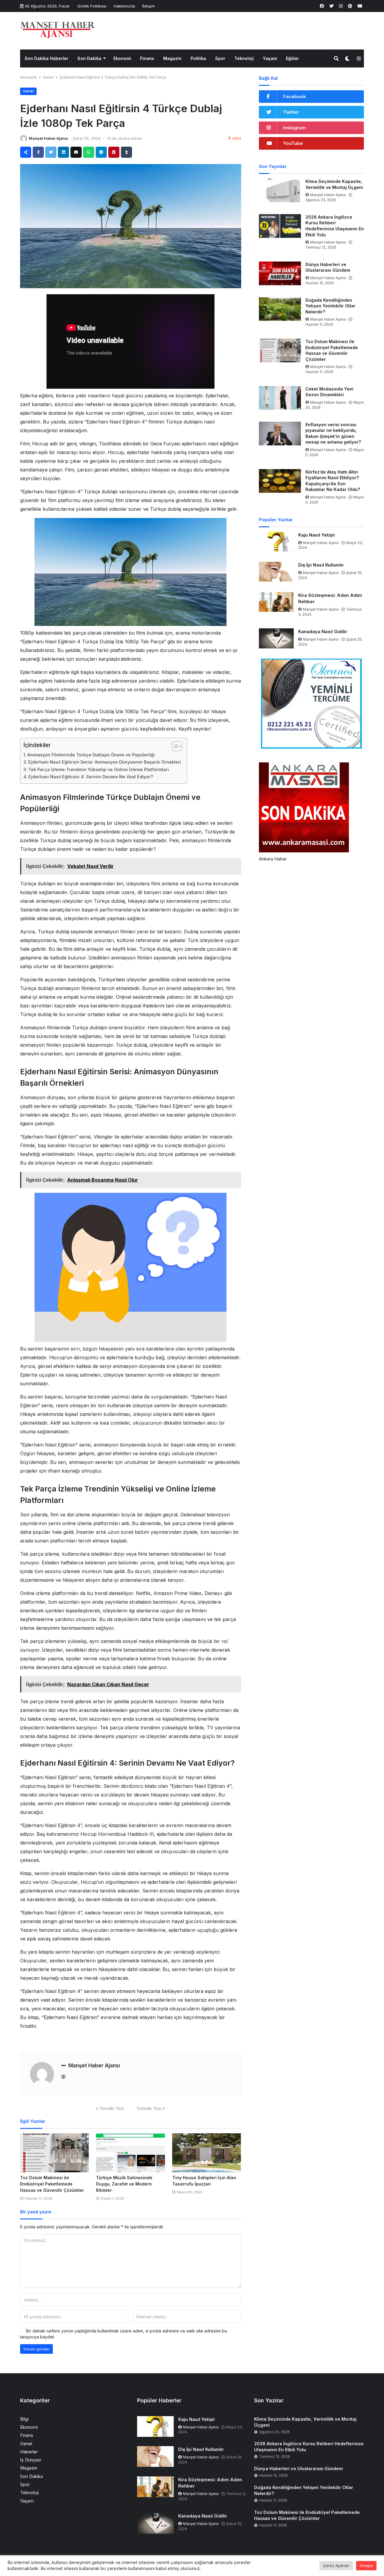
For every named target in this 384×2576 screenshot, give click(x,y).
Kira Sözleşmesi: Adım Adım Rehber (330, 598)
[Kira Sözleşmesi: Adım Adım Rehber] (276, 602)
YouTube (293, 143)
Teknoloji (244, 58)
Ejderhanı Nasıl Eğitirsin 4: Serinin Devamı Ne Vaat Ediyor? (91, 777)
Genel (48, 77)
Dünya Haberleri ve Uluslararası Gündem (328, 267)
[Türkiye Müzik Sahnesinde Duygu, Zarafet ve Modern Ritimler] (130, 2153)
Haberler (29, 2452)
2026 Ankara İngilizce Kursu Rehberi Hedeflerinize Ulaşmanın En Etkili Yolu (335, 226)
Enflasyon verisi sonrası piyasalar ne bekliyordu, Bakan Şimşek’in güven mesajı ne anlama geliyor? (333, 433)
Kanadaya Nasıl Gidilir (323, 631)
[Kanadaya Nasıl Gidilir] (276, 638)
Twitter (291, 112)
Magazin (172, 58)
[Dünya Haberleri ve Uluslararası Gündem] (280, 273)
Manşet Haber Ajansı (48, 138)
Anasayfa (28, 77)
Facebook (295, 96)
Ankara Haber (273, 859)
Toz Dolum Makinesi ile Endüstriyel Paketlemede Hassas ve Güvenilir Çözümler (52, 2184)
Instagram (294, 128)
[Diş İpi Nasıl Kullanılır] (276, 572)
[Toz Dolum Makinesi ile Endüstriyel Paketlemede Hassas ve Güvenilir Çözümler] (54, 2153)
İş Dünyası (31, 2460)
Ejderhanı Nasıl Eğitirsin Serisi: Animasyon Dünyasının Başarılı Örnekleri (105, 762)
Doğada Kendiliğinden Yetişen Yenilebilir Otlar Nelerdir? (330, 306)
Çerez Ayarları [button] (336, 2566)
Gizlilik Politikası (92, 6)
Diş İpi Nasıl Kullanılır (321, 565)
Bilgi (24, 2419)
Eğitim (292, 58)
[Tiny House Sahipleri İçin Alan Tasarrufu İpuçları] (207, 2153)
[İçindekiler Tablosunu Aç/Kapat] (174, 746)
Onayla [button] (366, 2566)
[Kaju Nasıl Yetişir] (276, 542)
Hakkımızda (124, 6)
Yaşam (270, 58)
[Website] (63, 2077)
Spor (220, 58)
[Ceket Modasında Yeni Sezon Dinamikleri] (280, 398)
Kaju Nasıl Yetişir (317, 535)
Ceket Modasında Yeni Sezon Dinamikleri (329, 392)
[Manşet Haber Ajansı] (58, 30)
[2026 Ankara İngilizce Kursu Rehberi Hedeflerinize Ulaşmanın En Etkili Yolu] (280, 226)
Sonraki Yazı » (151, 2108)
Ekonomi (122, 58)
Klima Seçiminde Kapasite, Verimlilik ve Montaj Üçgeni (334, 184)
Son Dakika (89, 58)
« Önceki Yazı (110, 2108)
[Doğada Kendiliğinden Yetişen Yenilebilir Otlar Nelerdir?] (280, 309)
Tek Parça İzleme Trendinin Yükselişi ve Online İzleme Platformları (99, 769)
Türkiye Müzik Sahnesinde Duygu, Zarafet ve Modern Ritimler (124, 2184)
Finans (147, 58)
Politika (198, 58)
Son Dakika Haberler (46, 58)
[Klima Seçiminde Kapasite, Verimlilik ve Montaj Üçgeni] (280, 190)
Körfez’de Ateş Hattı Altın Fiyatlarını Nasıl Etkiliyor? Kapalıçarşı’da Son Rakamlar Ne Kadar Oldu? (333, 481)
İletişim (148, 6)
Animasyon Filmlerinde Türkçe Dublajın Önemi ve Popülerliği (91, 755)
